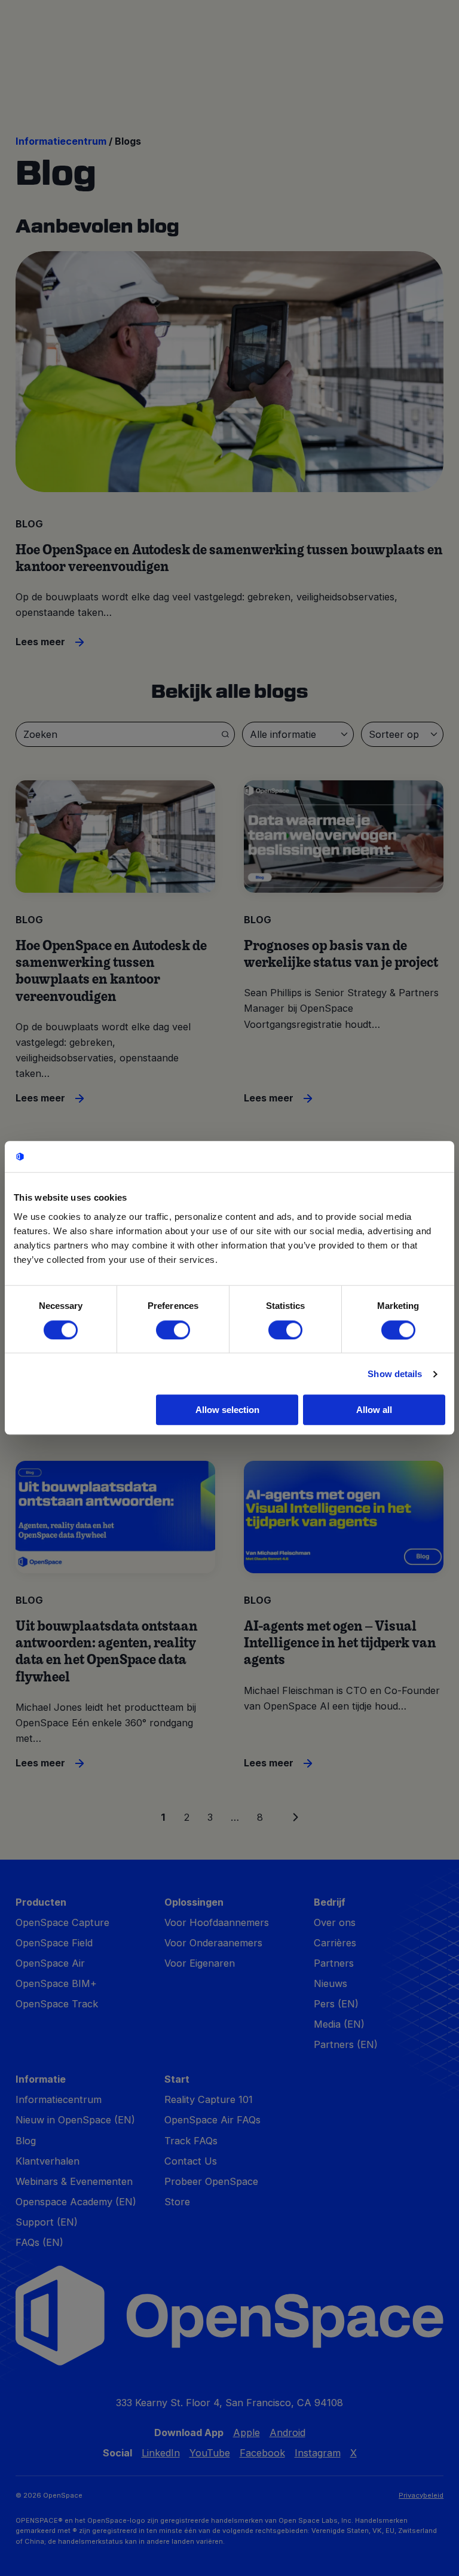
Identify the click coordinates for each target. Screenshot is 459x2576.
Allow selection (227, 1410)
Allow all (374, 1410)
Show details (395, 1374)
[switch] (173, 1330)
